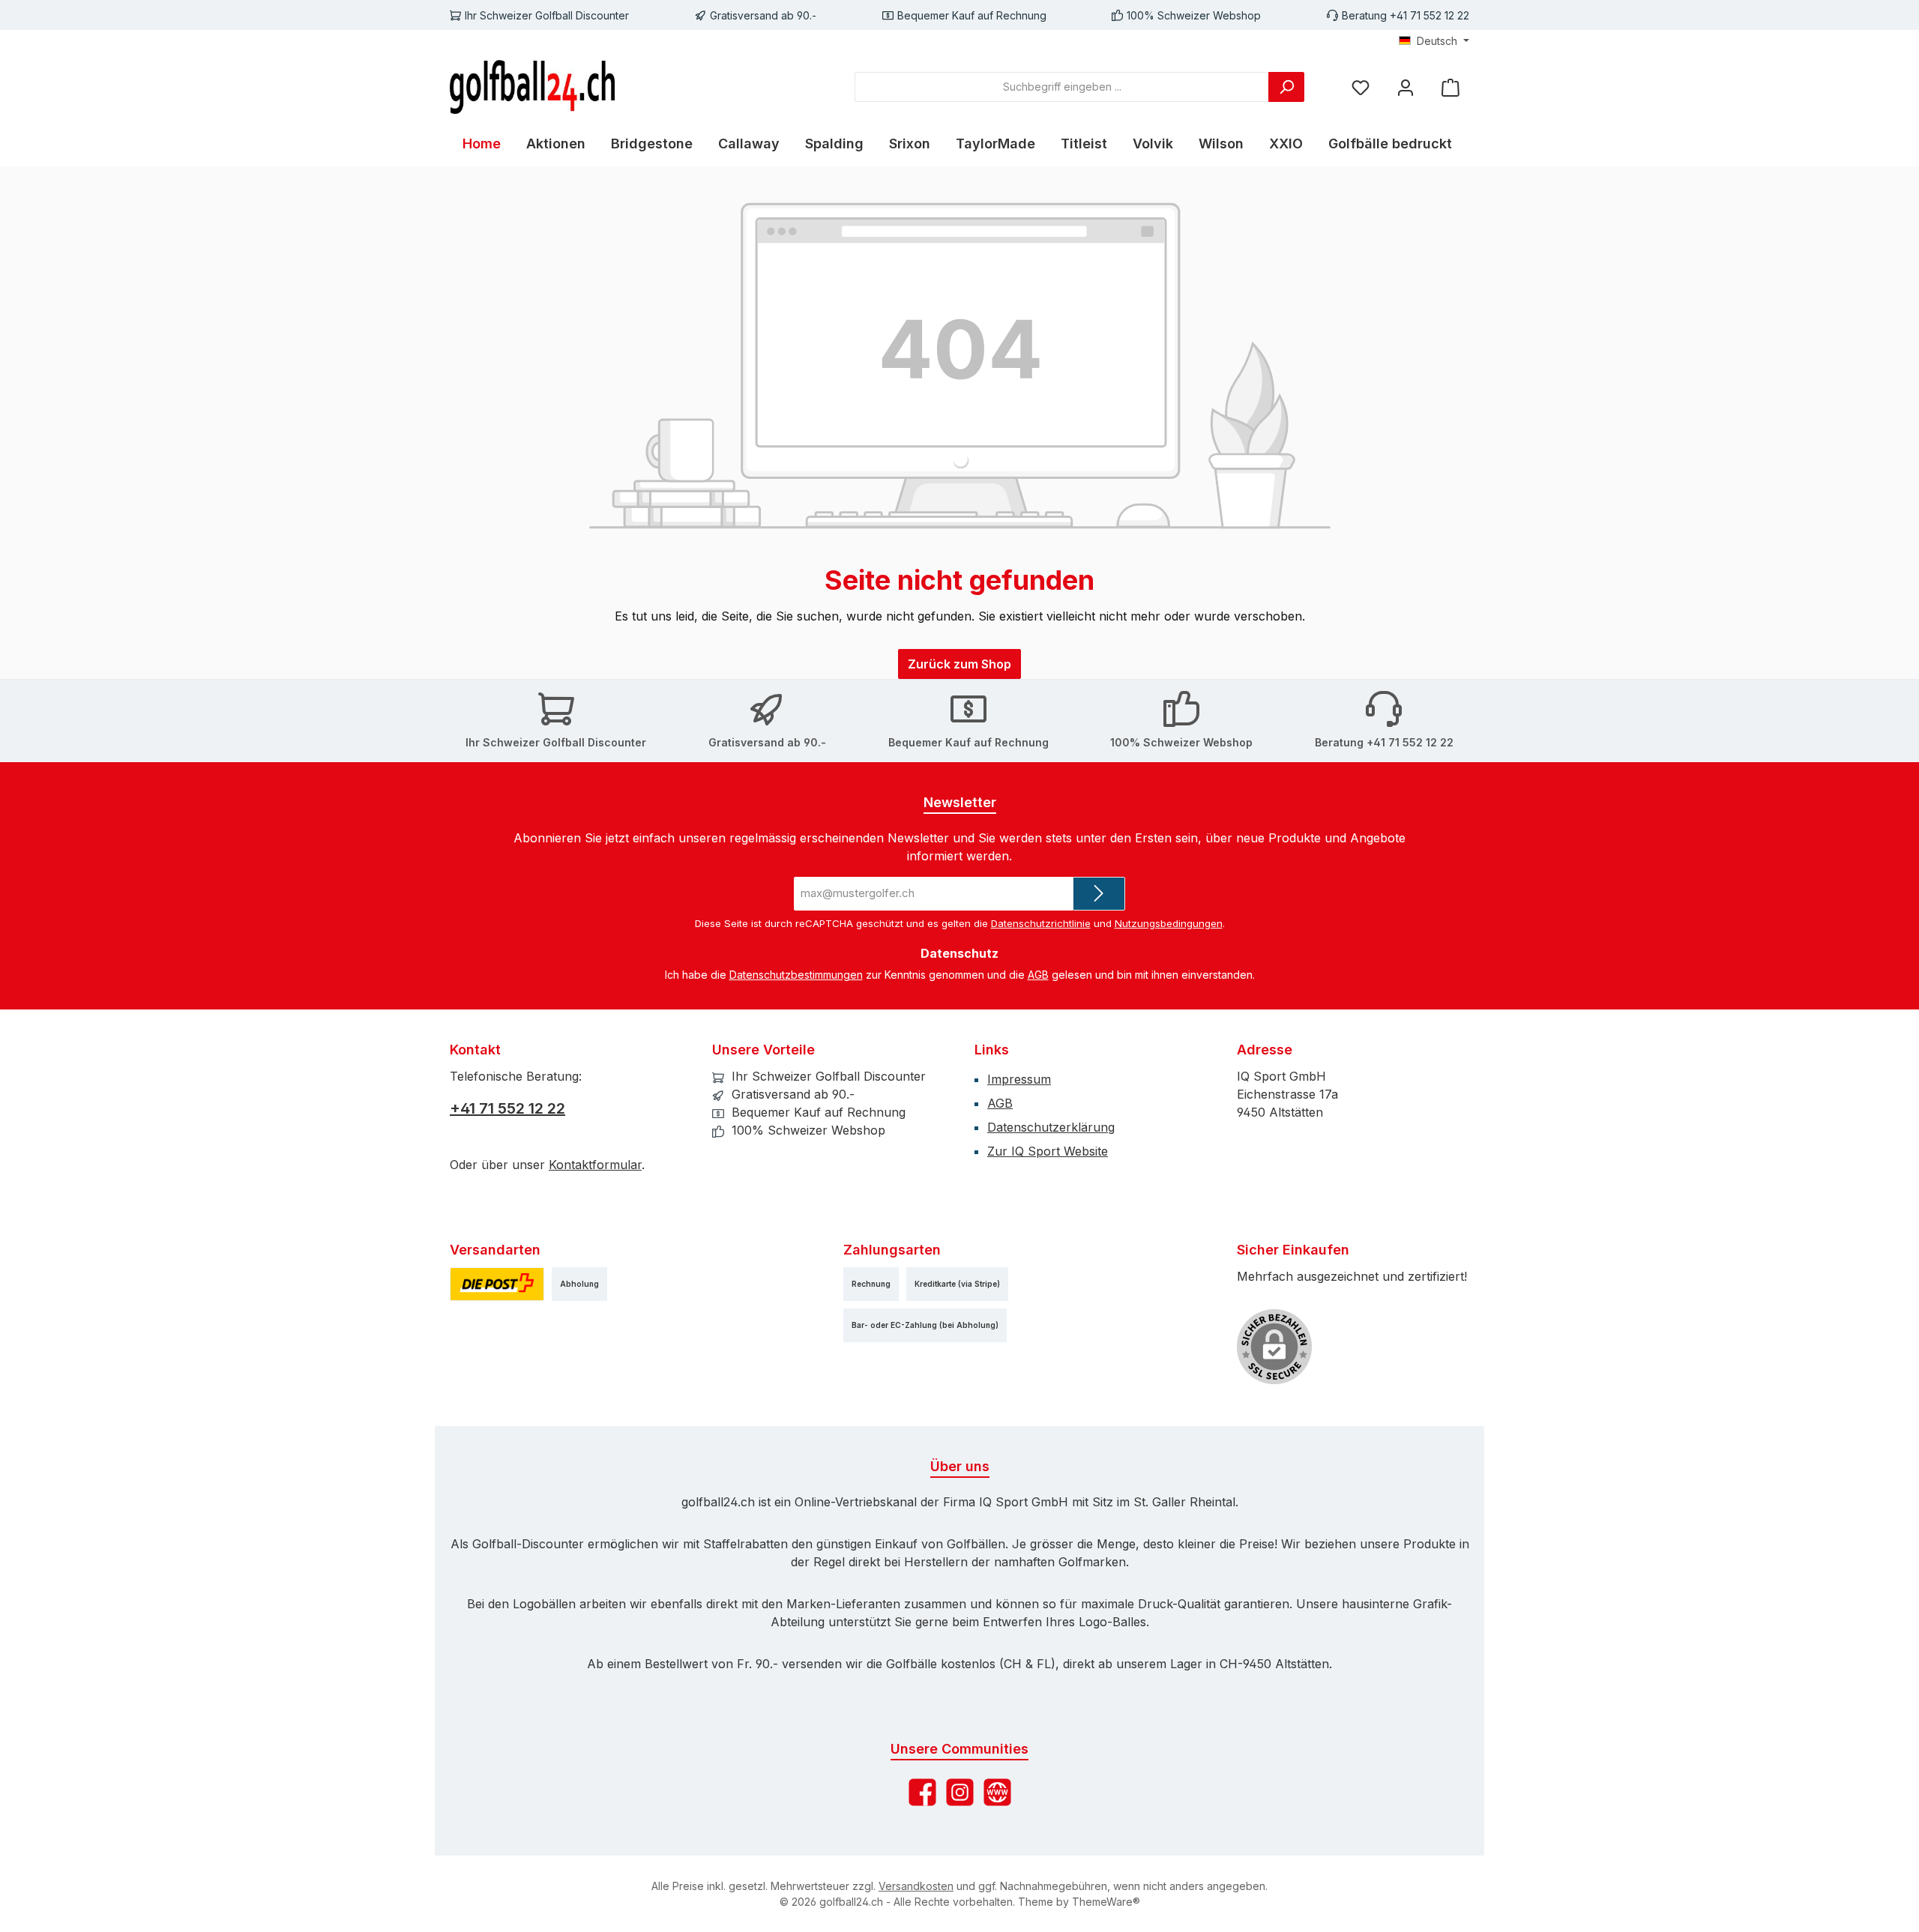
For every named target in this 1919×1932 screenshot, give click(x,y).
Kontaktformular (595, 1165)
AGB (1038, 975)
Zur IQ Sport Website (1048, 1151)
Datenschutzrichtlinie (1041, 923)
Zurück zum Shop (959, 664)
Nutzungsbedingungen (1169, 923)
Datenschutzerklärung (1051, 1127)
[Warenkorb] (1450, 87)
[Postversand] (497, 1284)
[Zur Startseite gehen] (532, 87)
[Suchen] (1286, 87)
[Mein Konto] (1406, 87)
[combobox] (1062, 87)
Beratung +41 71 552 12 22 (1406, 15)
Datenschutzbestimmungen (796, 975)
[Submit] (1099, 894)
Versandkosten (916, 1886)
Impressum (1019, 1079)
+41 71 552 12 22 (507, 1108)
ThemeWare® (1106, 1902)
